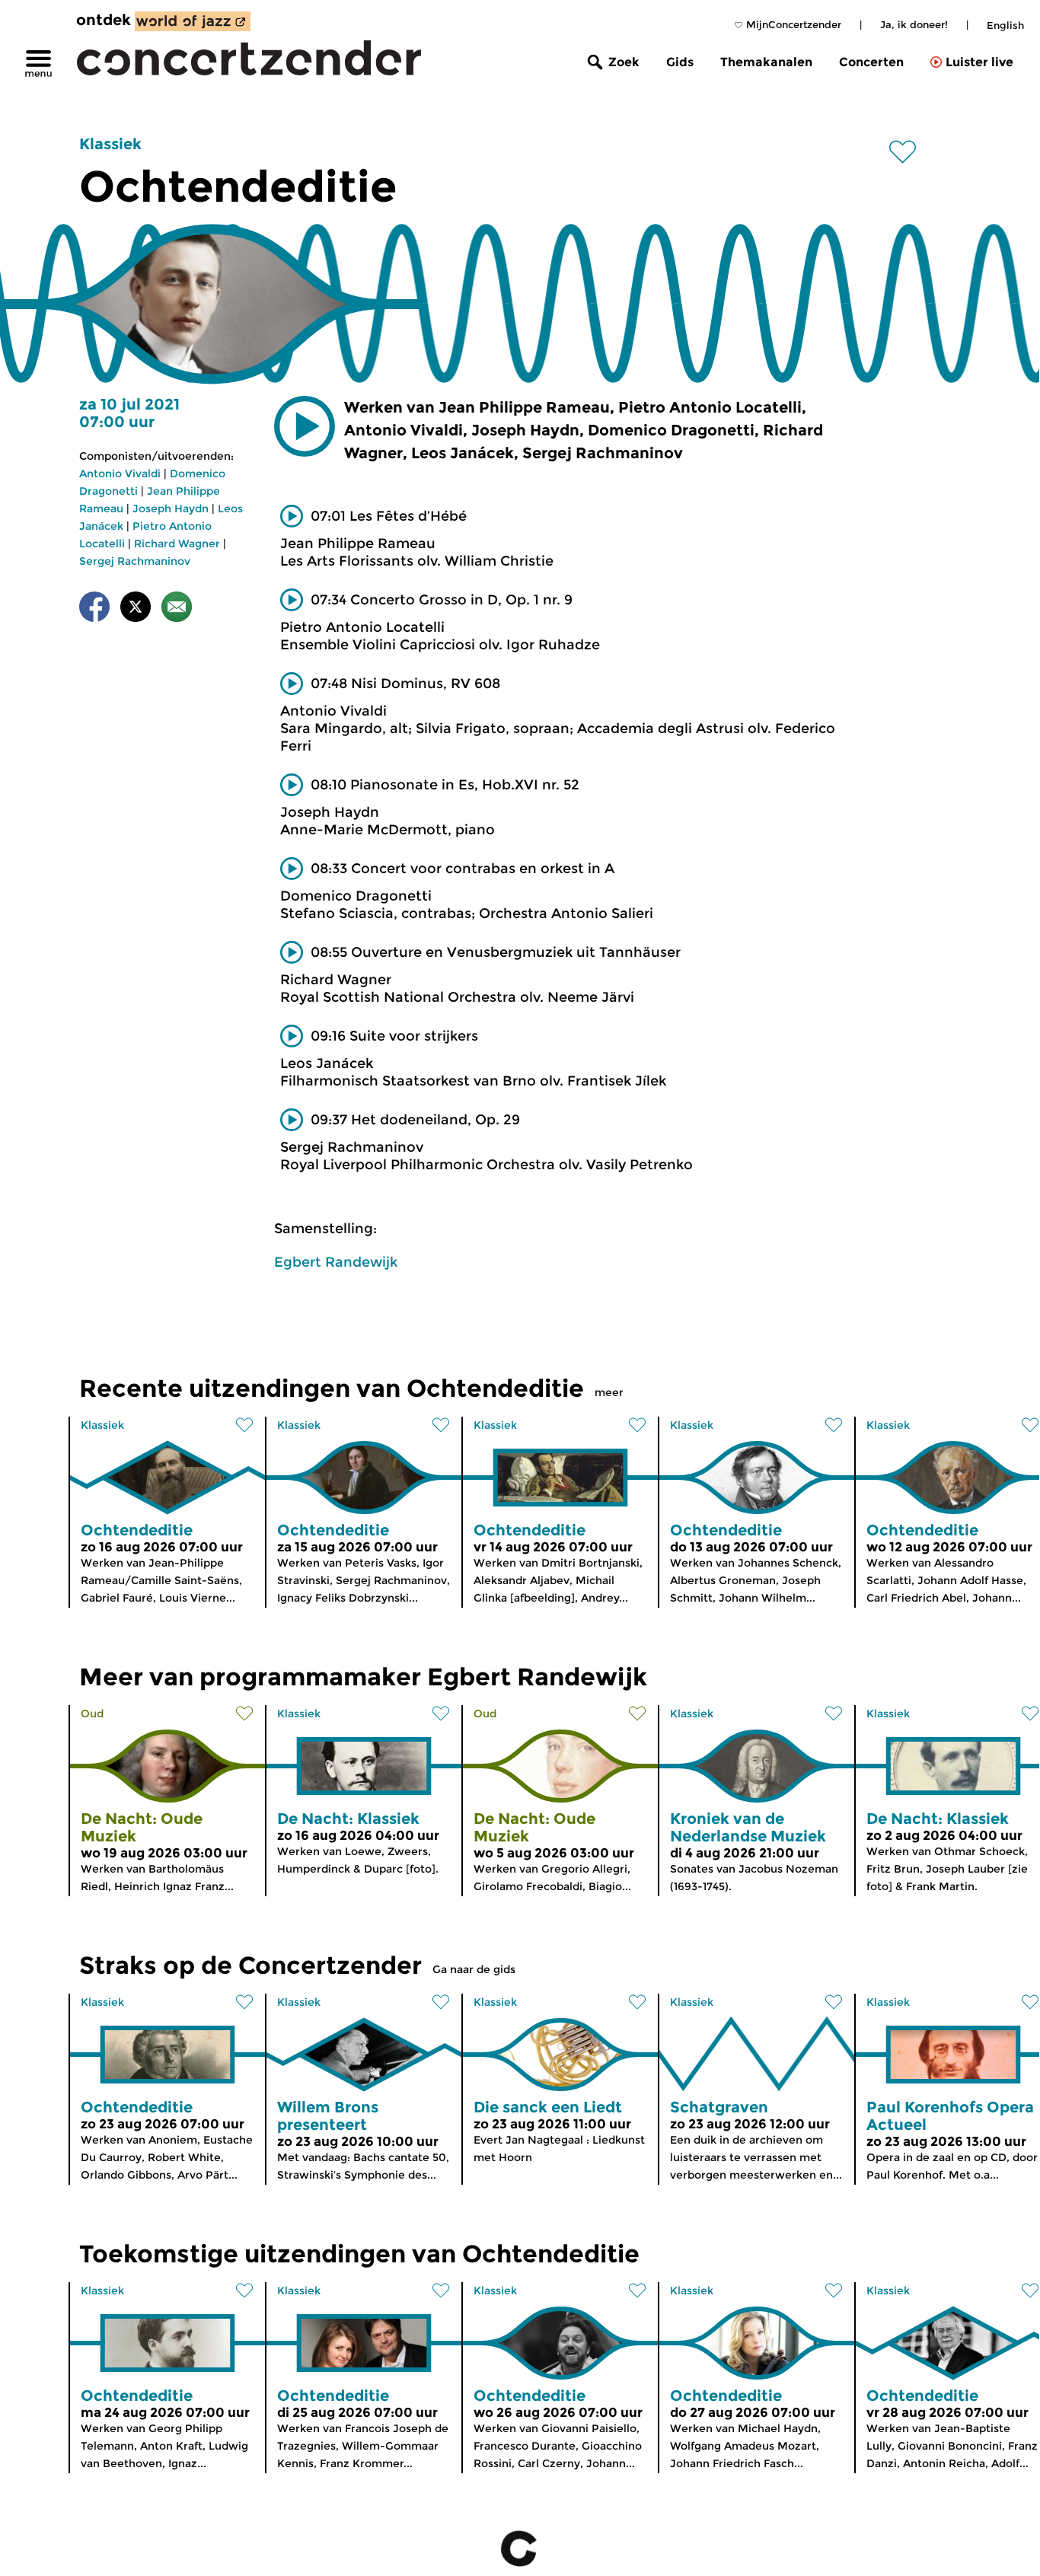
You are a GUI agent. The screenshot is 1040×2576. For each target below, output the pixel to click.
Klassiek (110, 144)
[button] (305, 426)
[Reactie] (177, 609)
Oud (92, 1714)
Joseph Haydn (171, 509)
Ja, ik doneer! (914, 24)
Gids (680, 62)
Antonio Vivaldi (120, 473)
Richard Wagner (177, 544)
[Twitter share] (136, 609)
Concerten (871, 62)
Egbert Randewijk (336, 1262)
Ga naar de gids (474, 1969)
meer (609, 1392)
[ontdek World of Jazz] (193, 21)
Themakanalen (766, 62)
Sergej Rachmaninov (135, 561)
